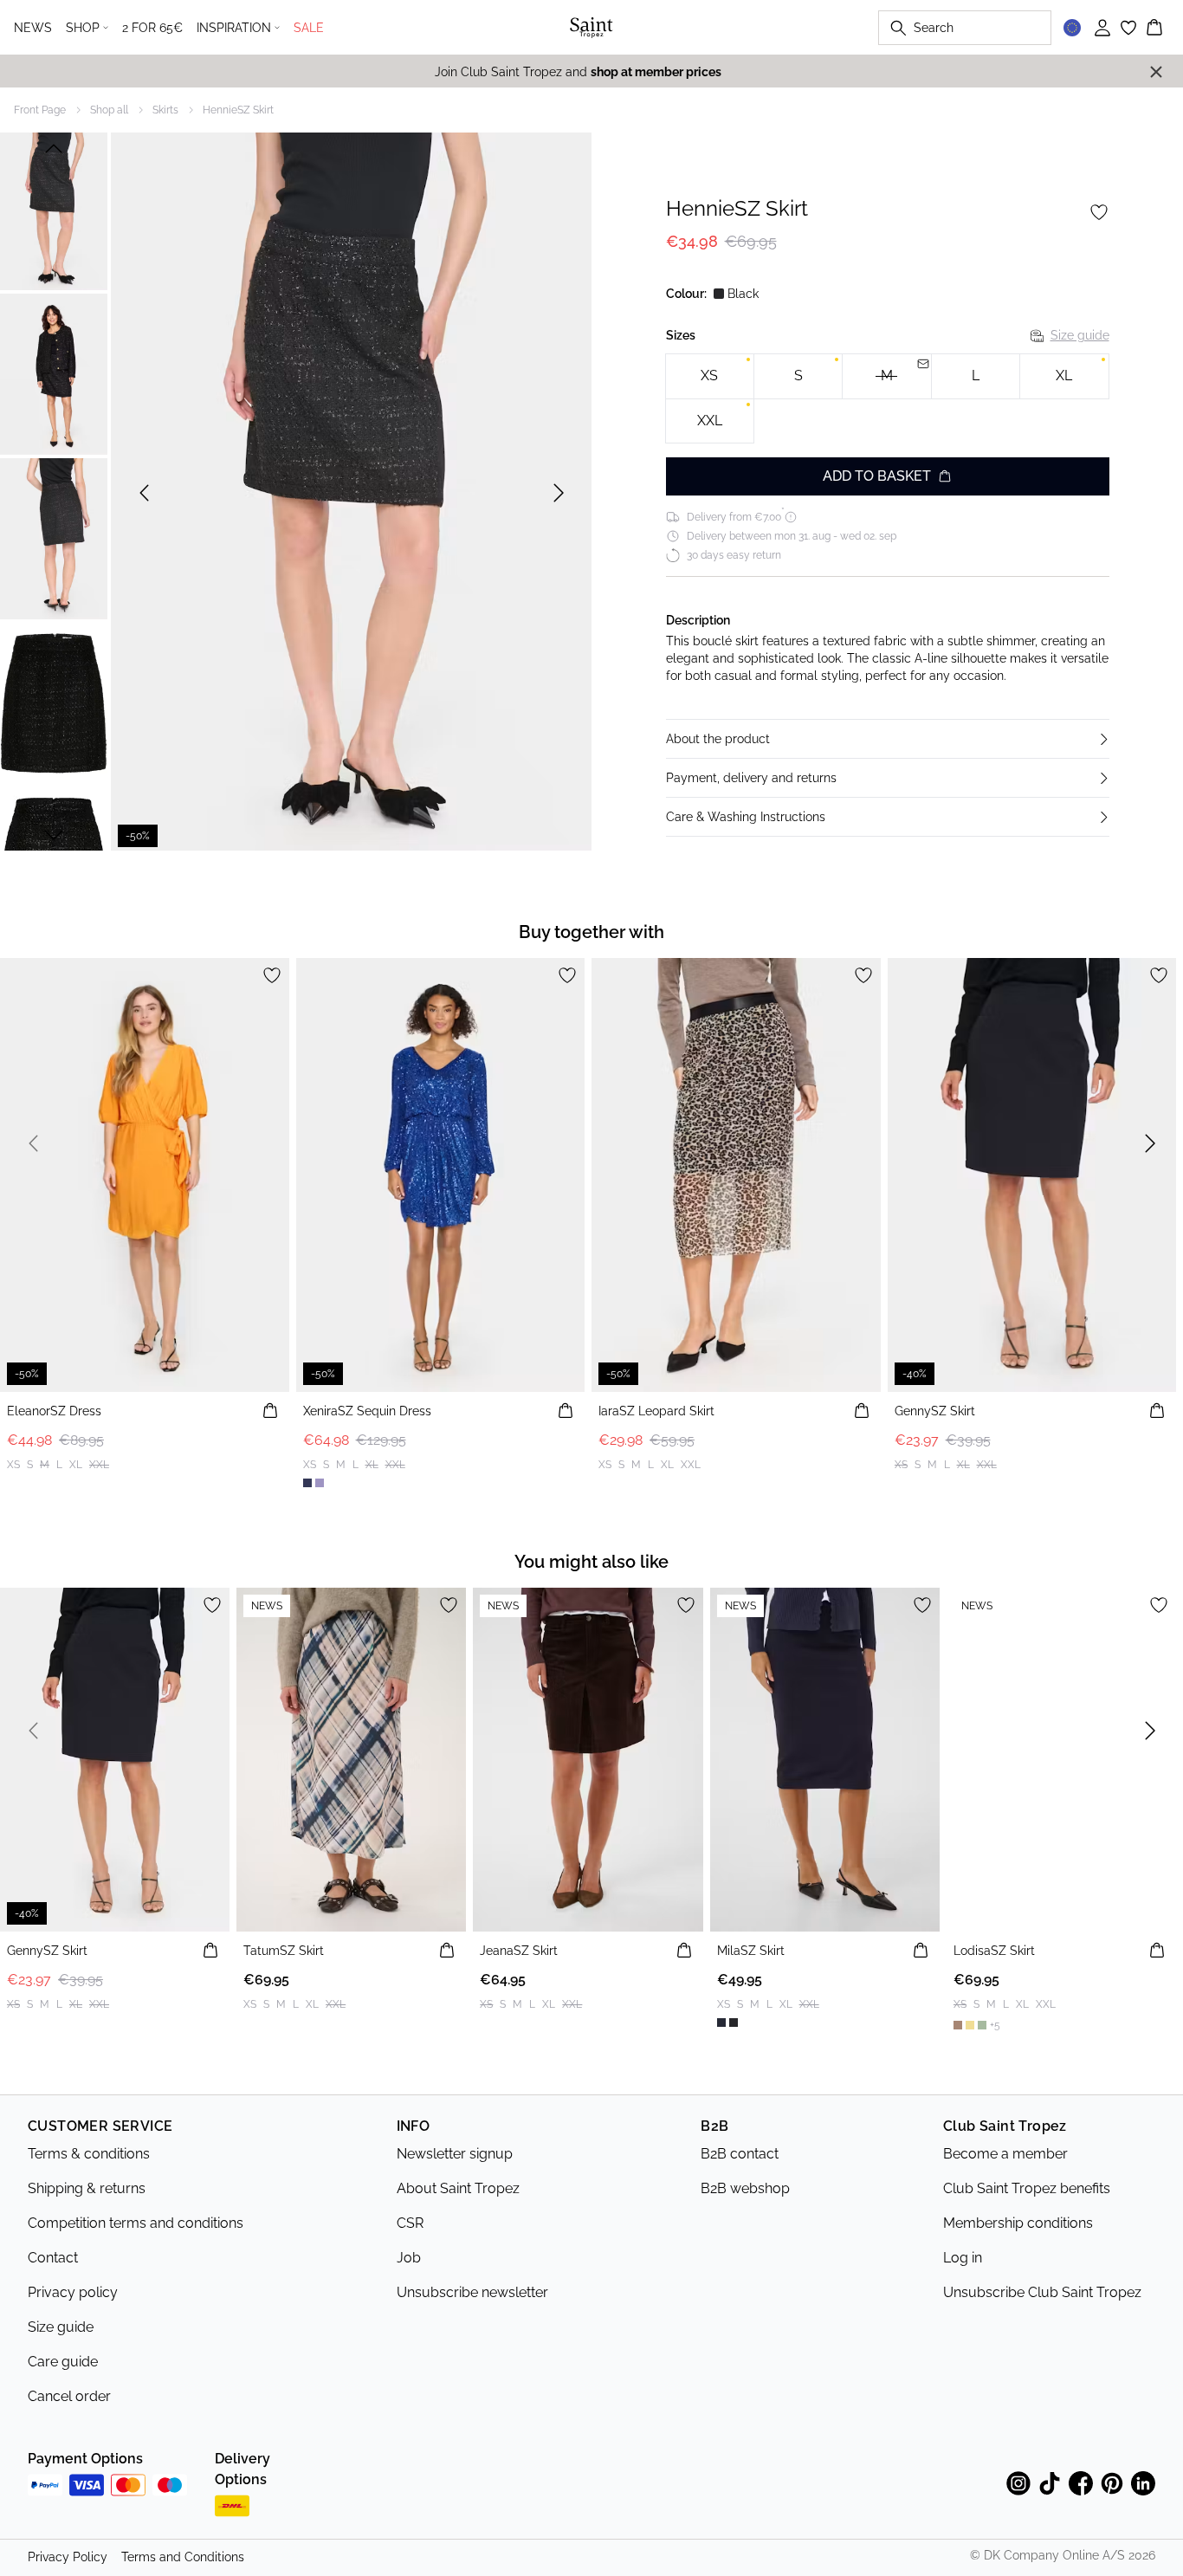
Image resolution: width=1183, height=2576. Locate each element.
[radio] (710, 376)
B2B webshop (745, 2188)
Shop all (109, 110)
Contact (53, 2258)
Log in (963, 2258)
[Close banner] (1156, 72)
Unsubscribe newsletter (472, 2292)
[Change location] (1072, 28)
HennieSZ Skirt (238, 110)
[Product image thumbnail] (54, 210)
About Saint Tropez (458, 2188)
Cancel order (69, 2396)
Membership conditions (1018, 2223)
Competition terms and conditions (136, 2223)
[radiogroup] (888, 399)
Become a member (1005, 2154)
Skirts (165, 110)
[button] (888, 739)
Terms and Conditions (183, 2557)
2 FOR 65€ (152, 28)
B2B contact (740, 2154)
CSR (410, 2223)
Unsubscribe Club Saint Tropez (1042, 2292)
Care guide (63, 2362)
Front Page (40, 110)
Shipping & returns (87, 2188)
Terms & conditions (89, 2154)
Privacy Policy (68, 2557)
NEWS (33, 28)
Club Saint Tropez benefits (1027, 2188)
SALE (309, 28)
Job (409, 2258)
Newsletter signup (455, 2154)
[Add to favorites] (1099, 212)
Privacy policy (73, 2292)
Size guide (1080, 335)
